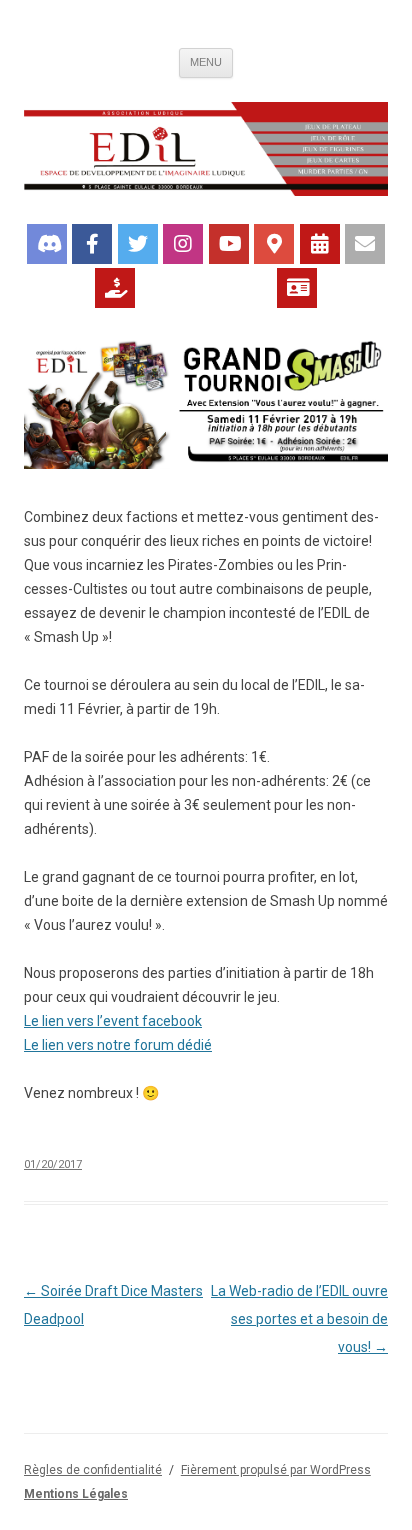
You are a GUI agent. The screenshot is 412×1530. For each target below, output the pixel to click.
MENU (206, 62)
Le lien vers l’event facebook (113, 1021)
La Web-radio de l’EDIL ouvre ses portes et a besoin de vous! (299, 1319)
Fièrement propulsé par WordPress (276, 1470)
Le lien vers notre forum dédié (118, 1045)
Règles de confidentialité (93, 1470)
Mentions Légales (76, 1494)
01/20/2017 (53, 1164)
